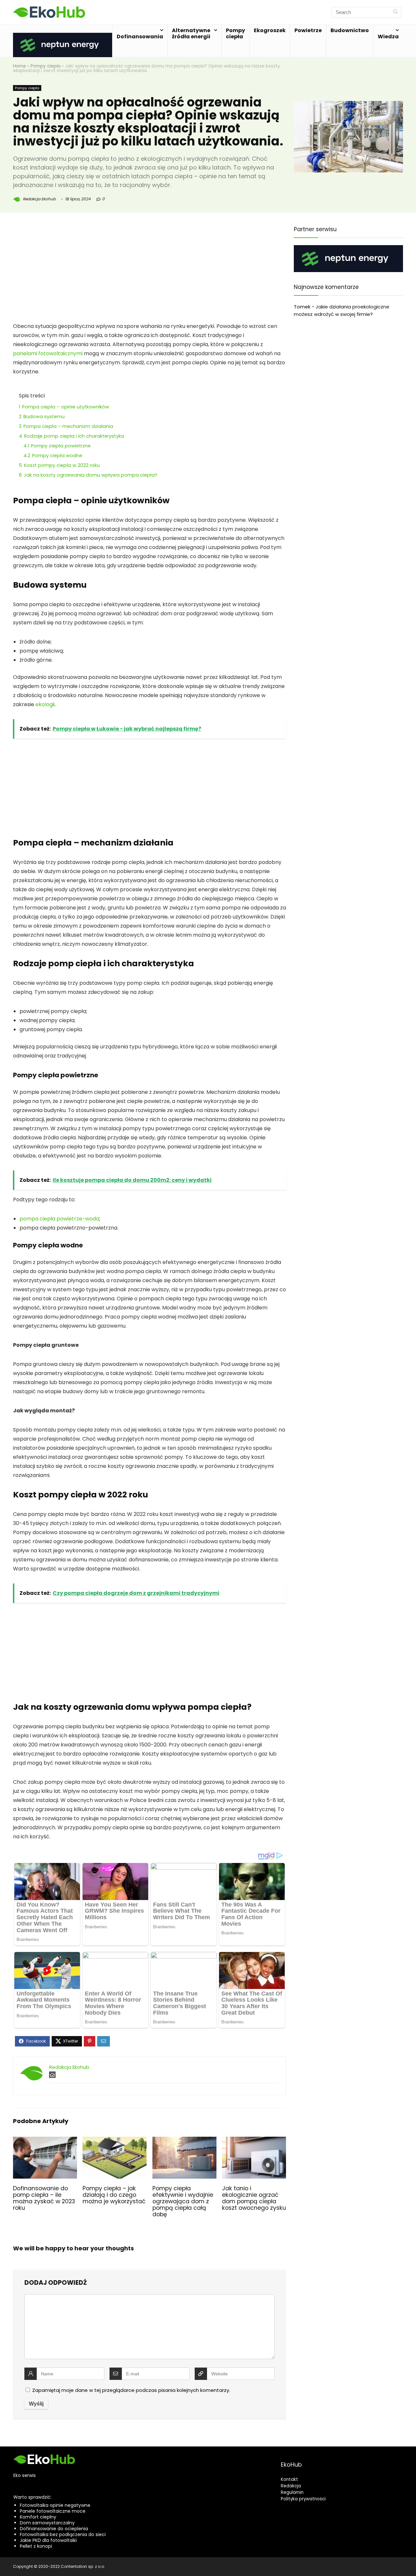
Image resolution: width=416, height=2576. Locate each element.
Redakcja (291, 2486)
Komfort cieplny (38, 2517)
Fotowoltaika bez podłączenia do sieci (63, 2534)
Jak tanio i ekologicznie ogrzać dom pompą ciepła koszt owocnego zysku (254, 2198)
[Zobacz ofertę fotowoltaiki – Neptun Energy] (63, 37)
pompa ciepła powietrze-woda (59, 1219)
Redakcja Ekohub (39, 199)
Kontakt (289, 2479)
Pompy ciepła (235, 33)
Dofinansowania (140, 37)
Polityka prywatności (303, 2499)
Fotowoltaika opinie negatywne (55, 2505)
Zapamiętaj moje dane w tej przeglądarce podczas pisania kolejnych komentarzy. (131, 2390)
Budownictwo (350, 30)
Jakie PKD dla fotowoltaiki (48, 2540)
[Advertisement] (149, 274)
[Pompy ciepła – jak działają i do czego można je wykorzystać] (115, 2141)
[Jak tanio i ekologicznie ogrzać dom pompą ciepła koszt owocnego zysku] (254, 2141)
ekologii (45, 704)
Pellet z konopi (36, 2546)
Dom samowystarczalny (47, 2523)
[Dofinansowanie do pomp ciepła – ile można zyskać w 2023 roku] (45, 2141)
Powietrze (308, 30)
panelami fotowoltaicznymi (48, 353)
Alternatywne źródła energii (191, 33)
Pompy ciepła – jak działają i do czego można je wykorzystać (114, 2195)
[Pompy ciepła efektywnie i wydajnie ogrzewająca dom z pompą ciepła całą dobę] (184, 2141)
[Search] (395, 12)
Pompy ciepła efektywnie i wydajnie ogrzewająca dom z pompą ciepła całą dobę (183, 2201)
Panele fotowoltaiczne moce (53, 2511)
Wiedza (388, 37)
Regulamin (292, 2492)
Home (19, 66)
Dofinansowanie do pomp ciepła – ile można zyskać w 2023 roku (44, 2198)
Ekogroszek (270, 30)
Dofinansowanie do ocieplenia (54, 2529)
